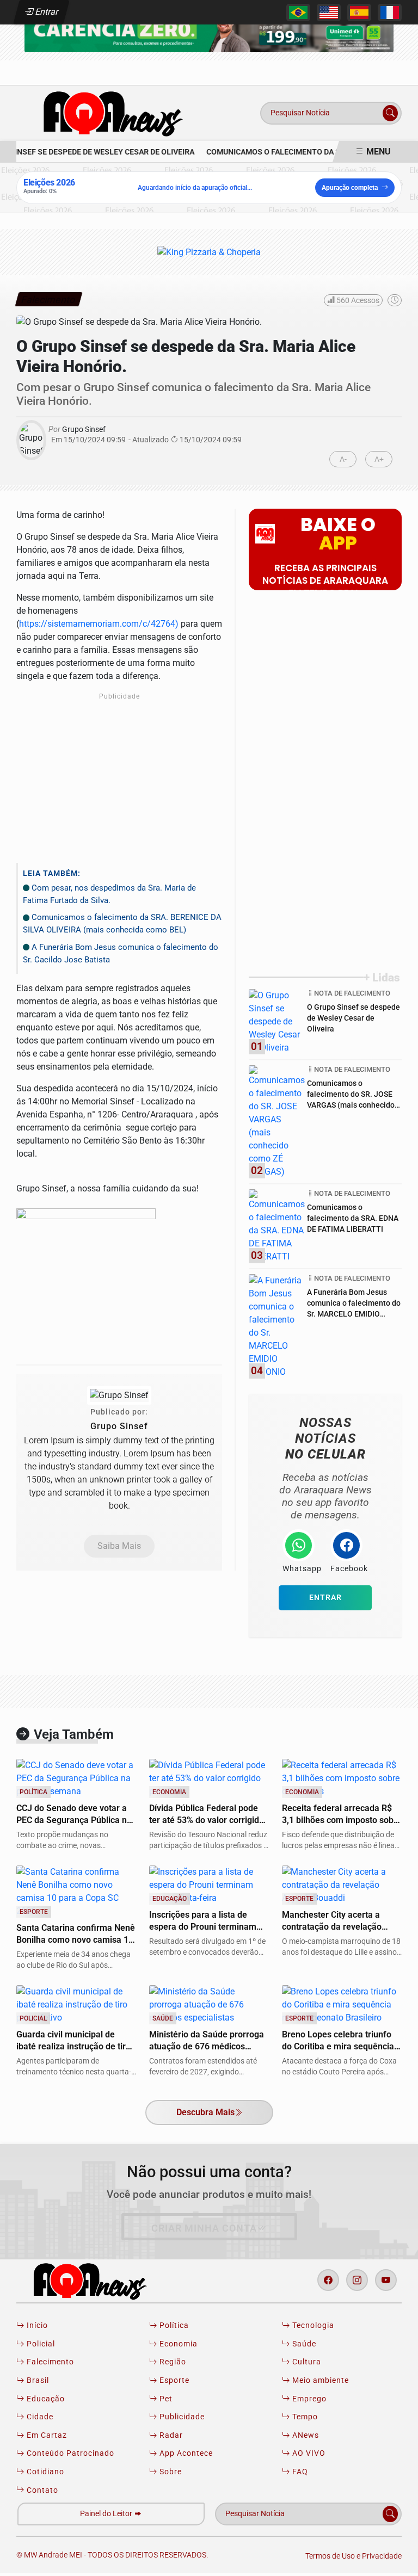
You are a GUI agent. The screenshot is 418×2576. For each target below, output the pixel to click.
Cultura (306, 2362)
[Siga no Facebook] (328, 2280)
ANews (305, 2435)
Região (172, 2362)
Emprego (308, 2399)
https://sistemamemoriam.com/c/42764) (99, 624)
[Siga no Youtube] (386, 2280)
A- (343, 459)
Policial (40, 2344)
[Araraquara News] (109, 112)
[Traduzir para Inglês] (329, 13)
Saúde (303, 2344)
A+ (379, 459)
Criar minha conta (204, 2228)
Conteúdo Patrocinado (69, 2453)
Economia (177, 2344)
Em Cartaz (46, 2435)
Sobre (170, 2472)
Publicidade (181, 2417)
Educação (45, 2399)
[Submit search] (390, 113)
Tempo (304, 2417)
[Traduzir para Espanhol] (359, 13)
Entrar (46, 12)
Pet (165, 2399)
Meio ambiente (319, 2380)
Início (36, 2325)
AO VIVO (308, 2453)
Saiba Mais (119, 1546)
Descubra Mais (205, 2112)
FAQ (299, 2472)
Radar (170, 2435)
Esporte (173, 2380)
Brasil (37, 2380)
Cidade (39, 2417)
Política (173, 2325)
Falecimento (49, 2362)
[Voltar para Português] (298, 13)
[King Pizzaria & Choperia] (209, 27)
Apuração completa (350, 188)
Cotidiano (44, 2472)
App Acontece (185, 2453)
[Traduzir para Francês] (390, 13)
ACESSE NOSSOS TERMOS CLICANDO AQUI (199, 2563)
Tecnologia (312, 2325)
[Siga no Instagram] (357, 2280)
